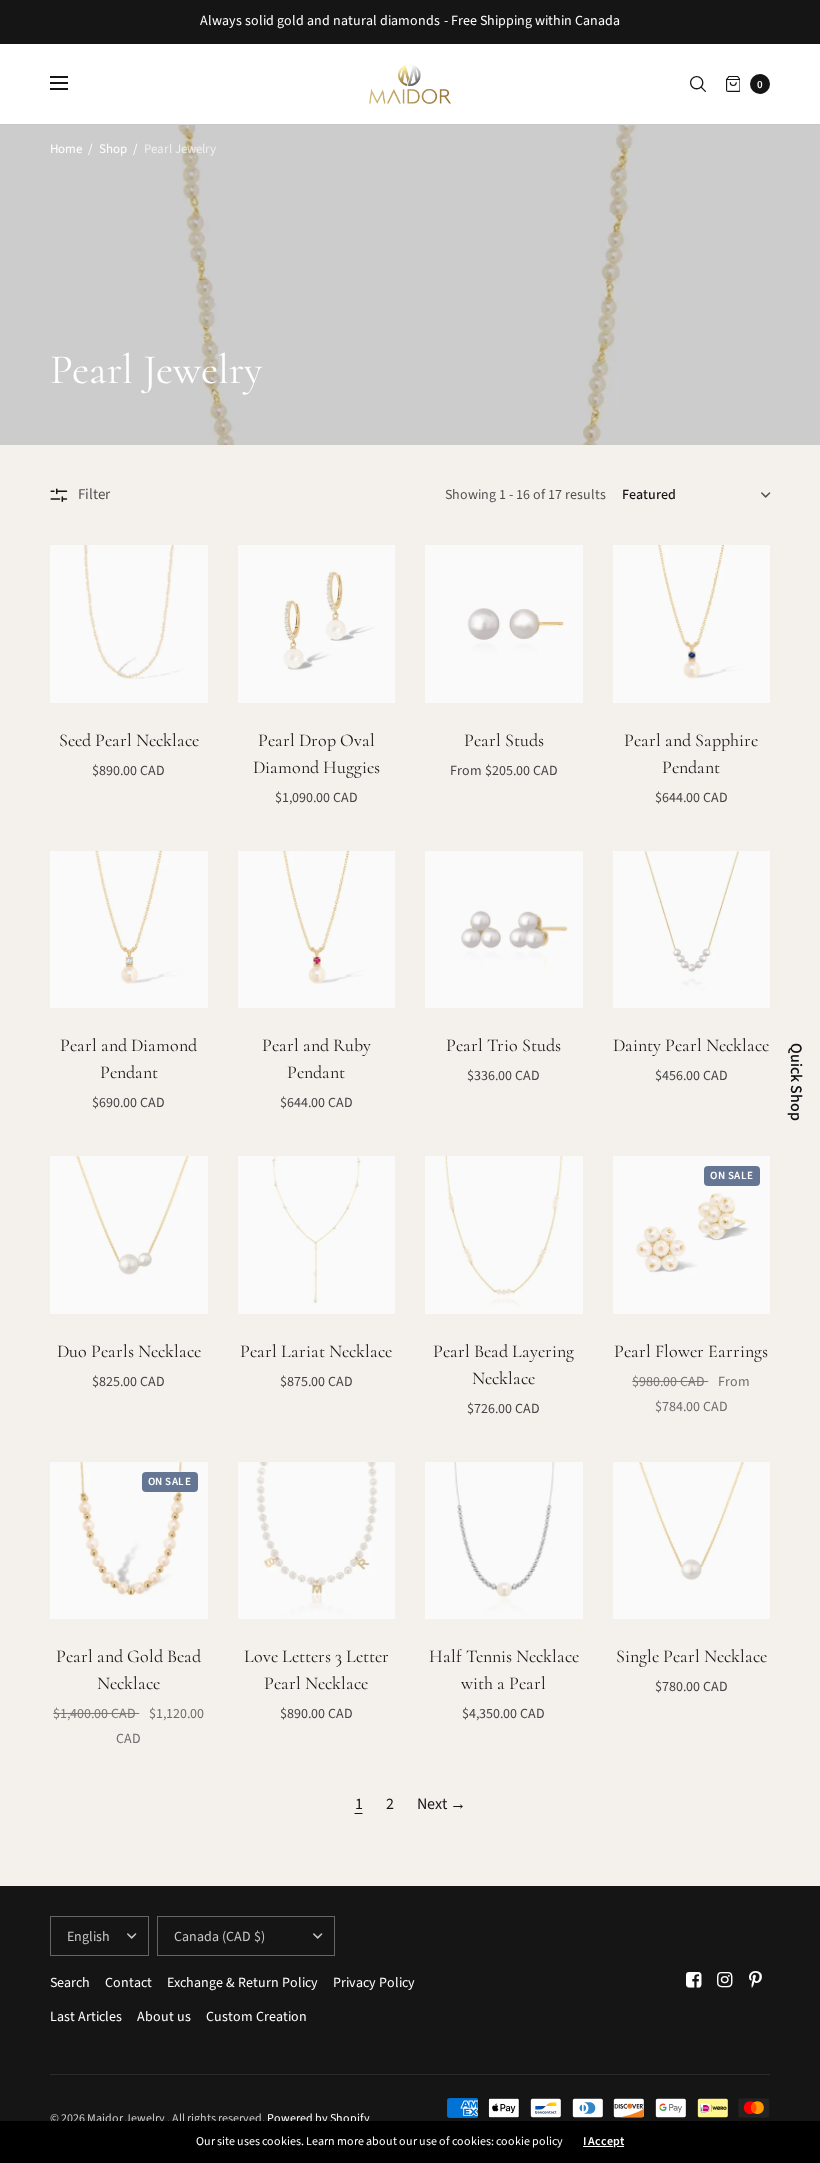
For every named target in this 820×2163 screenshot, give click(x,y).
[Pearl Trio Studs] (504, 930)
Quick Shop (796, 1082)
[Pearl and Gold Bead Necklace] (129, 1541)
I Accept (603, 2142)
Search (70, 1983)
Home (66, 149)
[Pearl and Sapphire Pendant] (692, 624)
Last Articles (86, 2017)
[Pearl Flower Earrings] (692, 1235)
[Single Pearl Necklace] (692, 1541)
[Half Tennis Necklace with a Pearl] (504, 1541)
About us (164, 2017)
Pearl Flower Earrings (691, 1351)
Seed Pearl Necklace (129, 740)
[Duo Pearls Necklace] (129, 1235)
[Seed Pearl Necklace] (129, 624)
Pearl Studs (504, 740)
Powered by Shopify (318, 2118)
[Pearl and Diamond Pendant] (129, 930)
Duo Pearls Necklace (129, 1351)
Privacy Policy (374, 1983)
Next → (441, 1804)
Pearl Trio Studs (503, 1045)
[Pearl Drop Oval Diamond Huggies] (317, 624)
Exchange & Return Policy (242, 1983)
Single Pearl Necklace (691, 1656)
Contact (128, 1983)
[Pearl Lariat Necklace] (317, 1235)
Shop (113, 149)
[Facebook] (694, 1980)
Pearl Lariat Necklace (316, 1351)
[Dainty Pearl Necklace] (692, 930)
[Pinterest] (756, 1980)
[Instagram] (725, 1980)
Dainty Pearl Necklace (691, 1045)
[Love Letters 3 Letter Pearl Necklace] (317, 1541)
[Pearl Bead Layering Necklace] (504, 1235)
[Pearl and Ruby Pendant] (317, 930)
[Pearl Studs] (504, 624)
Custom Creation (256, 2017)
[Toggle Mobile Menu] (72, 84)
